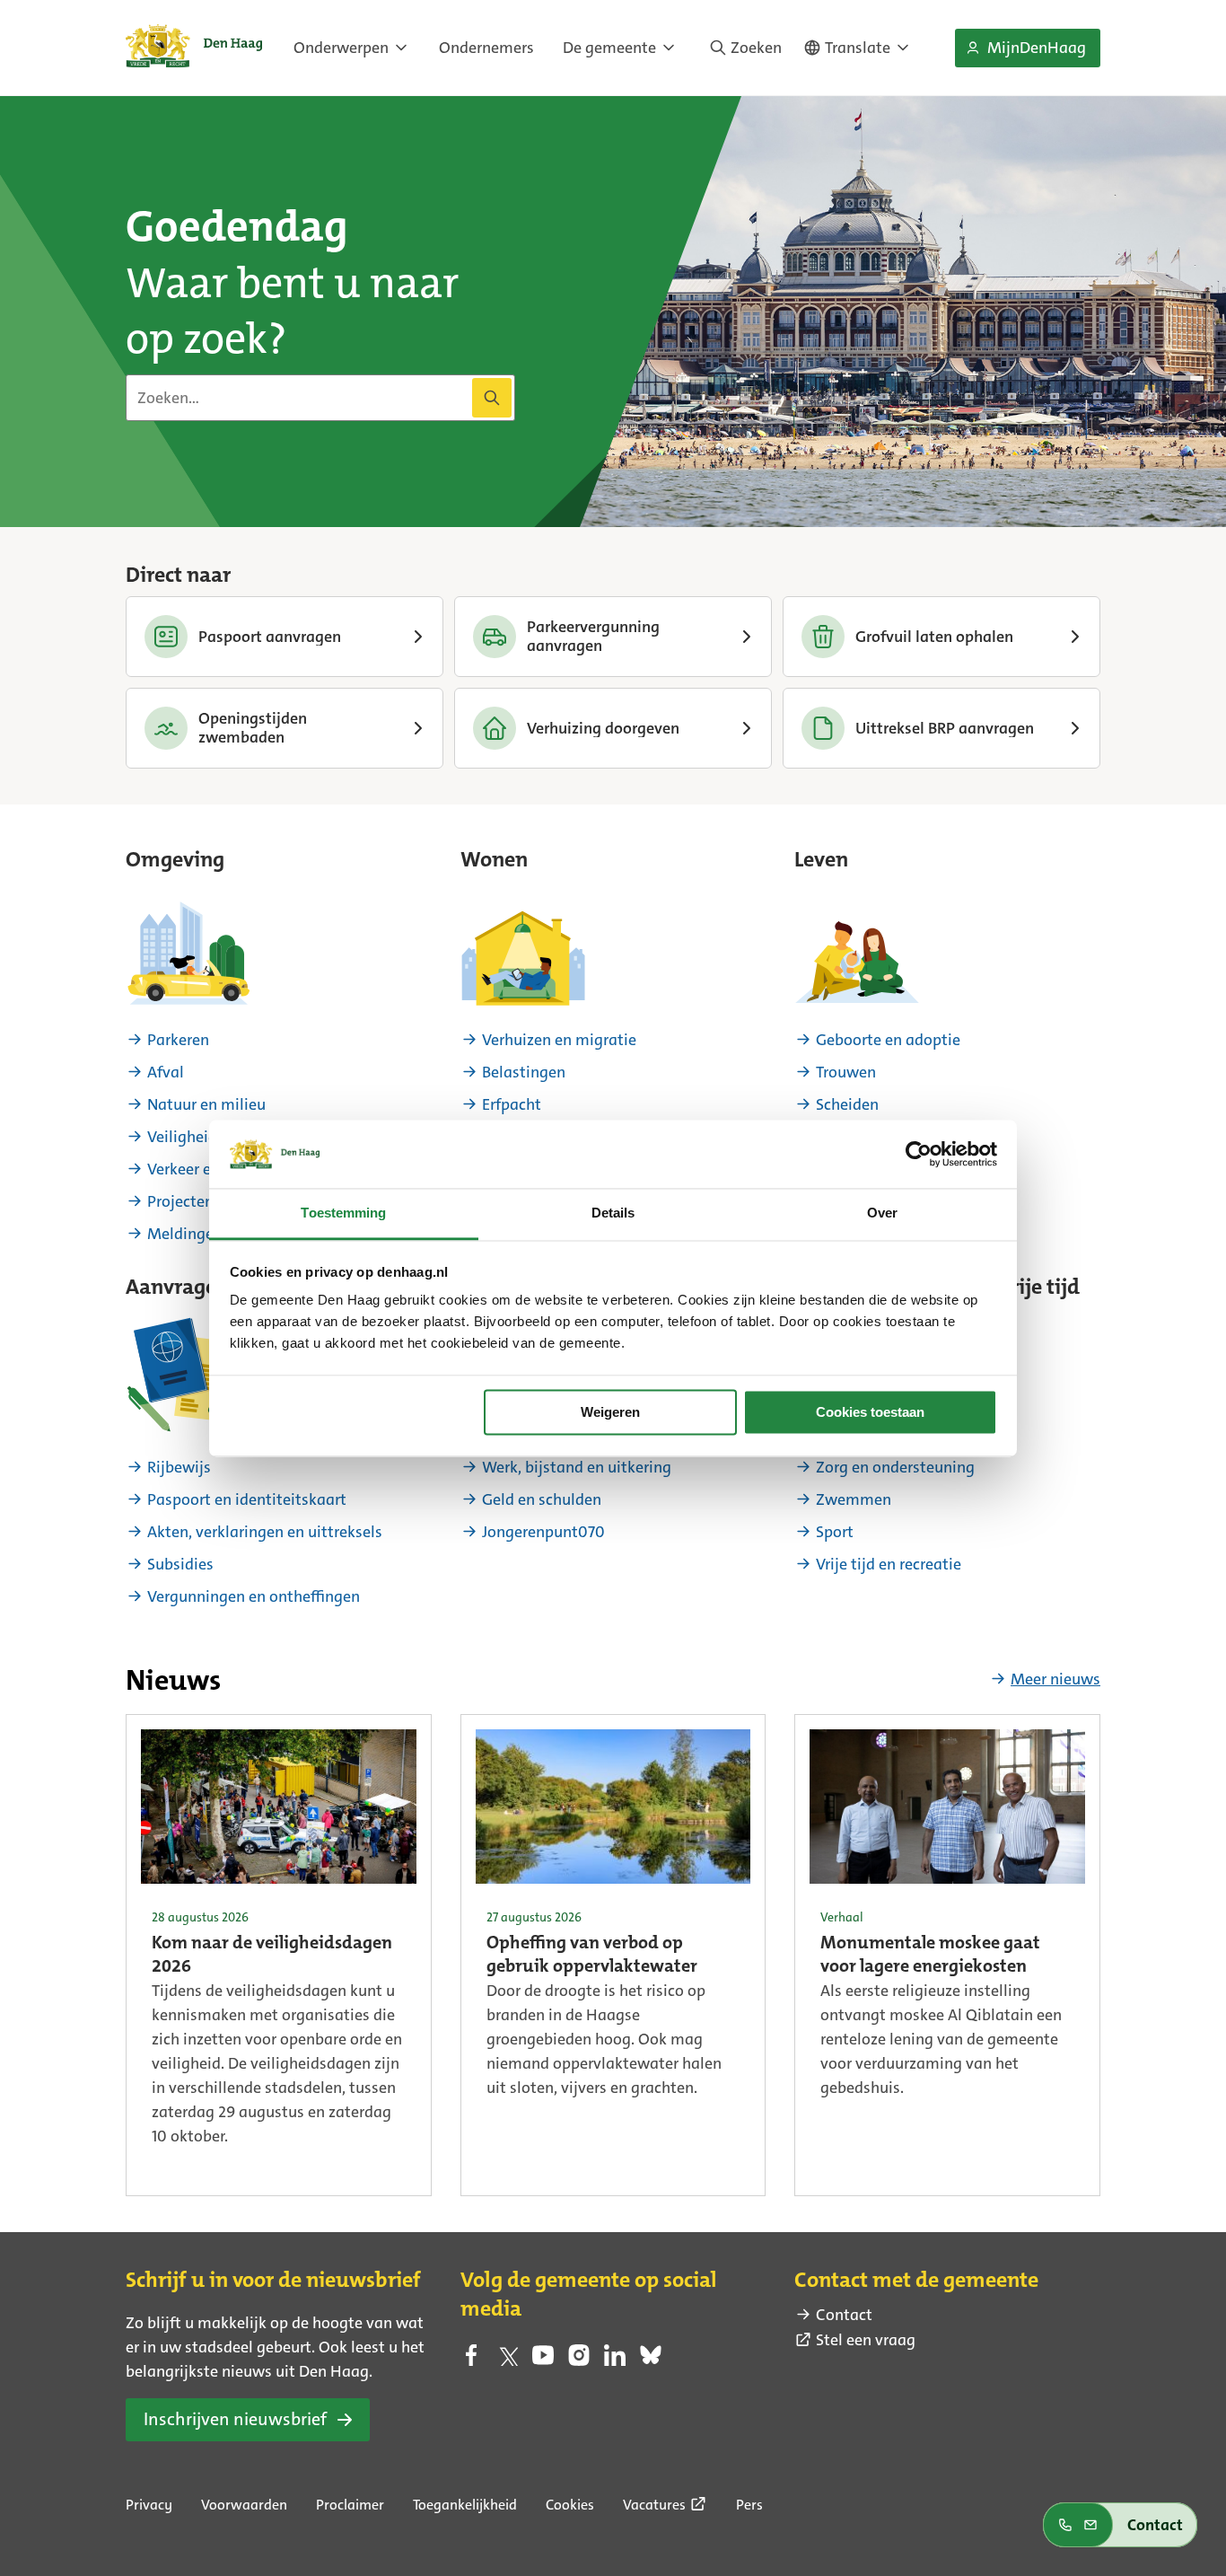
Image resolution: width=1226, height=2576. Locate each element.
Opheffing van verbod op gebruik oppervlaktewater (592, 1956)
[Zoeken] (492, 398)
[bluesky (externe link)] (651, 2361)
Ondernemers (486, 48)
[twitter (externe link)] (507, 2361)
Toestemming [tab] (343, 1213)
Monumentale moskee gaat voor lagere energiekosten (930, 1956)
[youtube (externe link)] (543, 2361)
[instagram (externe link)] (579, 2361)
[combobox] (320, 398)
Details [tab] (613, 1213)
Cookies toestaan (870, 1412)
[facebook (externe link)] (471, 2361)
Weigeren (610, 1412)
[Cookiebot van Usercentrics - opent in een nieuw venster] (919, 1154)
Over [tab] (882, 1213)
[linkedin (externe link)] (615, 2361)
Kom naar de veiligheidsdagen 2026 (272, 1956)
